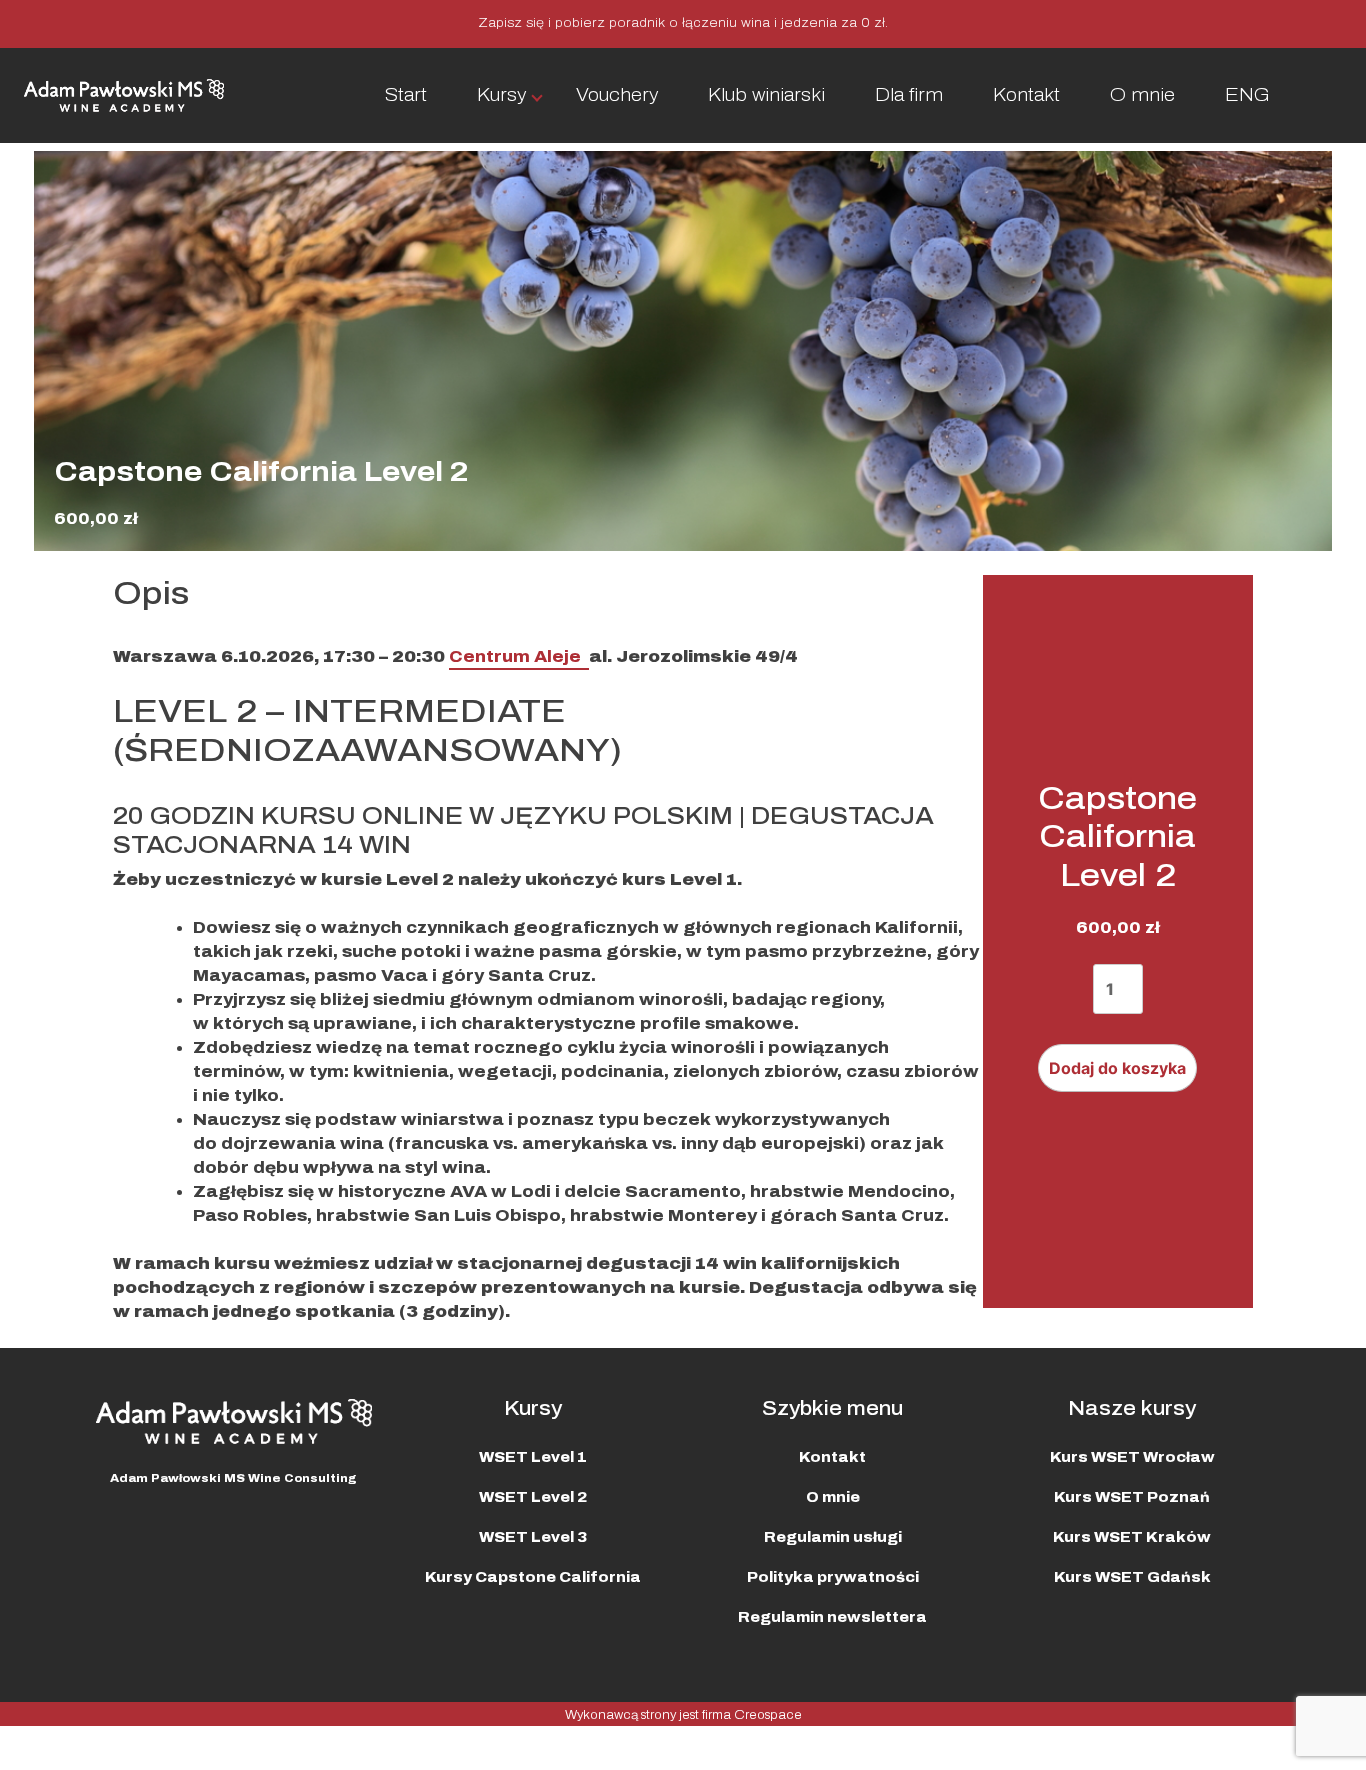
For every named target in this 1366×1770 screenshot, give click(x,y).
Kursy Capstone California (533, 1577)
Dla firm (909, 95)
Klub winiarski (766, 95)
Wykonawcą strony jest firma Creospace (683, 1715)
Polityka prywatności (833, 1577)
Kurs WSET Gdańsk (1132, 1577)
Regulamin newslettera (832, 1617)
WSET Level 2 (533, 1497)
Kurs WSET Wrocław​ (1132, 1457)
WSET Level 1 (533, 1457)
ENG (1247, 95)
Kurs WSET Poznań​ (1132, 1497)
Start (406, 95)
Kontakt (1026, 95)
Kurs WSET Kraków (1132, 1537)
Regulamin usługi (833, 1537)
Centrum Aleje (519, 656)
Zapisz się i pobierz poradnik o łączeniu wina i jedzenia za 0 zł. (683, 23)
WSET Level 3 (533, 1537)
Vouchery (617, 95)
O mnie (1142, 95)
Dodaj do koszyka (1117, 1068)
